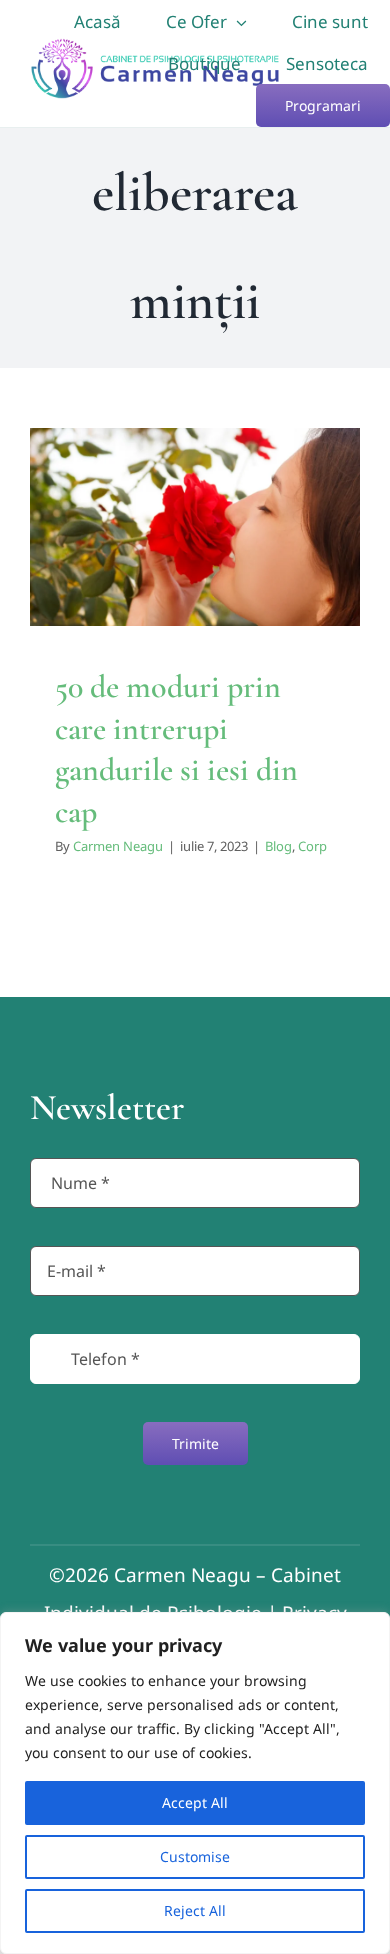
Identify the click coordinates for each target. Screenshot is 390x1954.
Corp (211, 591)
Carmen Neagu (118, 846)
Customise (195, 1856)
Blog (177, 591)
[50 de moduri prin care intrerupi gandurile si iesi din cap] (195, 527)
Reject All (195, 1910)
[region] (195, 1783)
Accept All (195, 1802)
